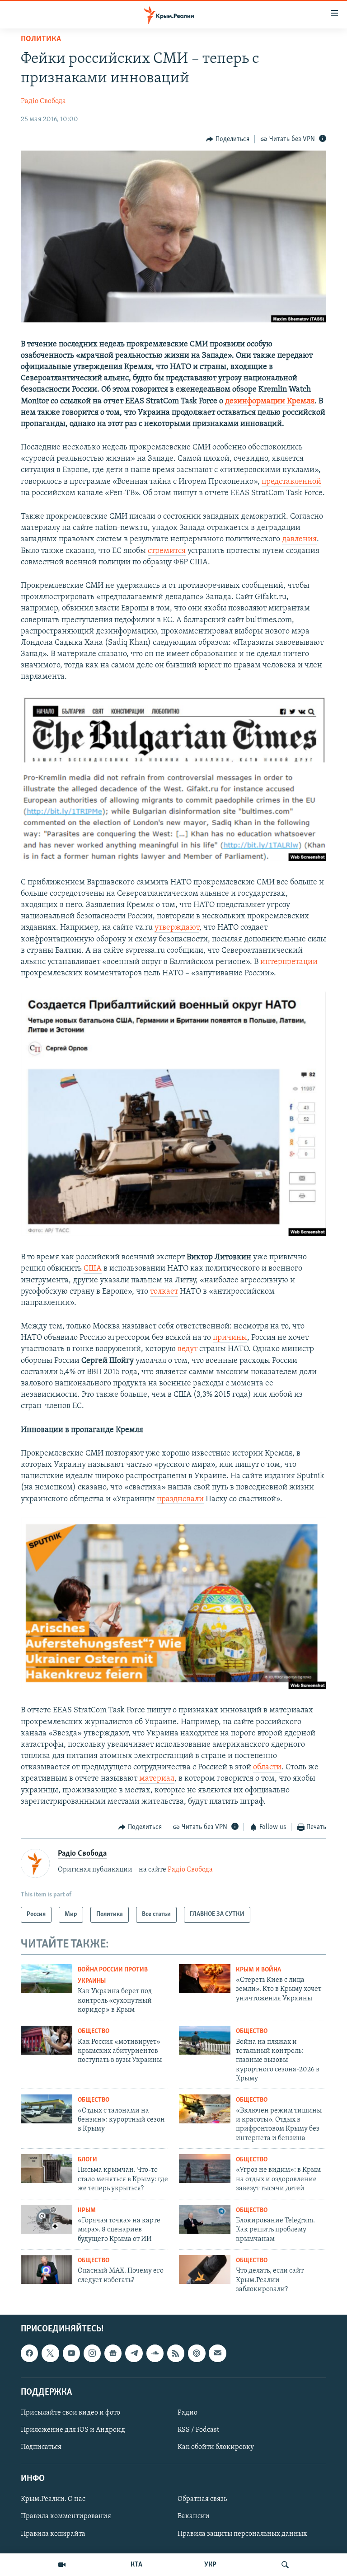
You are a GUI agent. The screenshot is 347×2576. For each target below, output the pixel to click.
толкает (164, 1292)
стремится (167, 551)
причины (230, 1338)
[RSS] (176, 2354)
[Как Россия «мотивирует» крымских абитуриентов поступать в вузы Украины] (47, 2040)
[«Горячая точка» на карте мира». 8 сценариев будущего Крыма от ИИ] (47, 2219)
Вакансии (194, 2517)
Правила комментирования (66, 2517)
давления (299, 539)
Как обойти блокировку (216, 2447)
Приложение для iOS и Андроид (73, 2430)
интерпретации (289, 962)
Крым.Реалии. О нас (53, 2500)
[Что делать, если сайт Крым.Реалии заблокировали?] (205, 2269)
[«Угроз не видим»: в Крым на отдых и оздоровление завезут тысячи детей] (205, 2169)
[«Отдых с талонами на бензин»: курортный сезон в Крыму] (47, 2109)
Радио (188, 2413)
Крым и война (258, 1970)
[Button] (228, 139)
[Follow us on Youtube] (71, 2354)
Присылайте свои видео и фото (70, 2413)
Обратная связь (202, 2500)
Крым (87, 2210)
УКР (210, 2565)
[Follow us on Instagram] (92, 2354)
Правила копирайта (53, 2534)
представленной (291, 482)
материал (157, 1779)
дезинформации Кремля (270, 402)
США (93, 1269)
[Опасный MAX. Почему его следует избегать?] (47, 2269)
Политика (41, 39)
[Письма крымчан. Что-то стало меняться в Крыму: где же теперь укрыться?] (47, 2169)
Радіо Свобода (43, 101)
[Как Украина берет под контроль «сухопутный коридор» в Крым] (47, 1979)
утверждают (177, 928)
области (267, 1768)
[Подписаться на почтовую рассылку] (217, 2354)
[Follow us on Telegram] (134, 2354)
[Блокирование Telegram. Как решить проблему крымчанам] (205, 2219)
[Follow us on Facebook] (29, 2354)
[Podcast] (197, 2354)
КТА (136, 2565)
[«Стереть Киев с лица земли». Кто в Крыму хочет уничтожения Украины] (205, 1979)
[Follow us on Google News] (113, 2354)
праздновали (180, 1499)
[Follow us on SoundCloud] (155, 2354)
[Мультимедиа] (62, 2565)
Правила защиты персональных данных (242, 2534)
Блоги (87, 2160)
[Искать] (285, 2565)
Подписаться (41, 2447)
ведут (188, 1349)
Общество (94, 2031)
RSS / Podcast (198, 2430)
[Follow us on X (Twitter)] (50, 2354)
